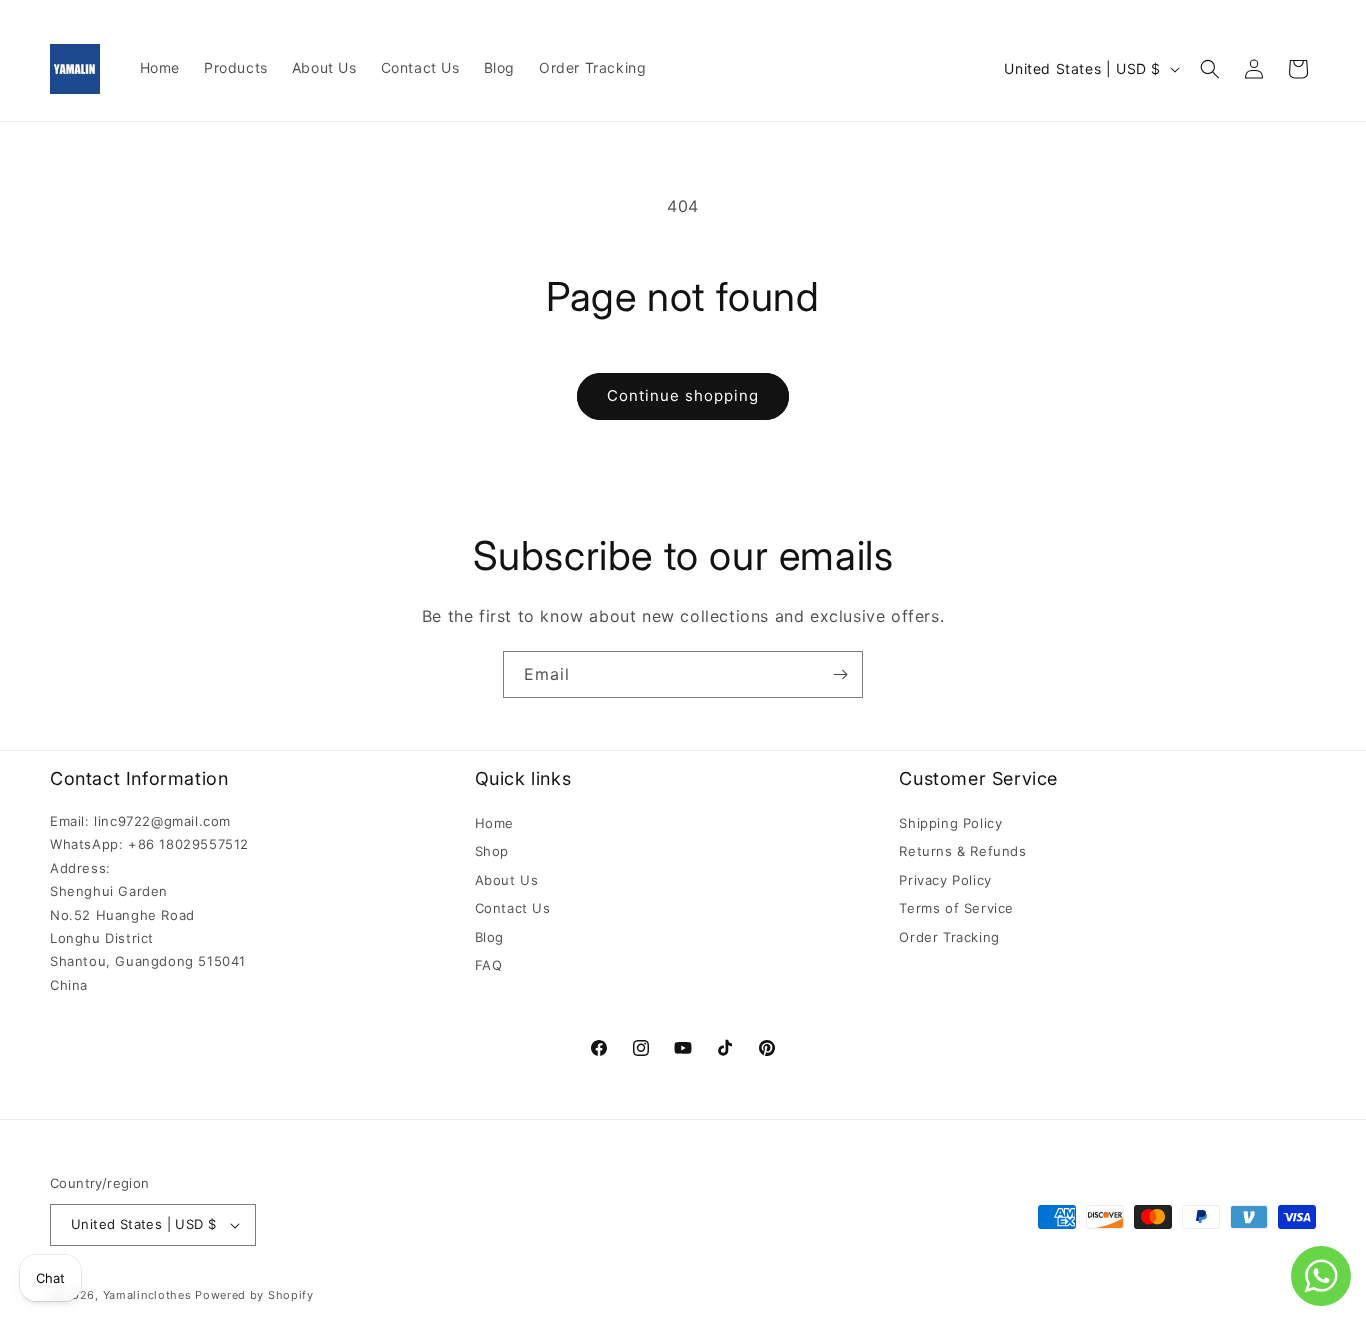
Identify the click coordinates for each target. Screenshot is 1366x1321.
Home (494, 823)
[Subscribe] (840, 674)
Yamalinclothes (147, 1295)
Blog (489, 937)
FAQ (489, 965)
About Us (507, 880)
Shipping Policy (950, 823)
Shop (492, 851)
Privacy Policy (945, 880)
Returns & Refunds (962, 851)
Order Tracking (949, 937)
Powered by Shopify (254, 1295)
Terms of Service (956, 908)
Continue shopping (683, 395)
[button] (1210, 69)
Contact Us (513, 908)
